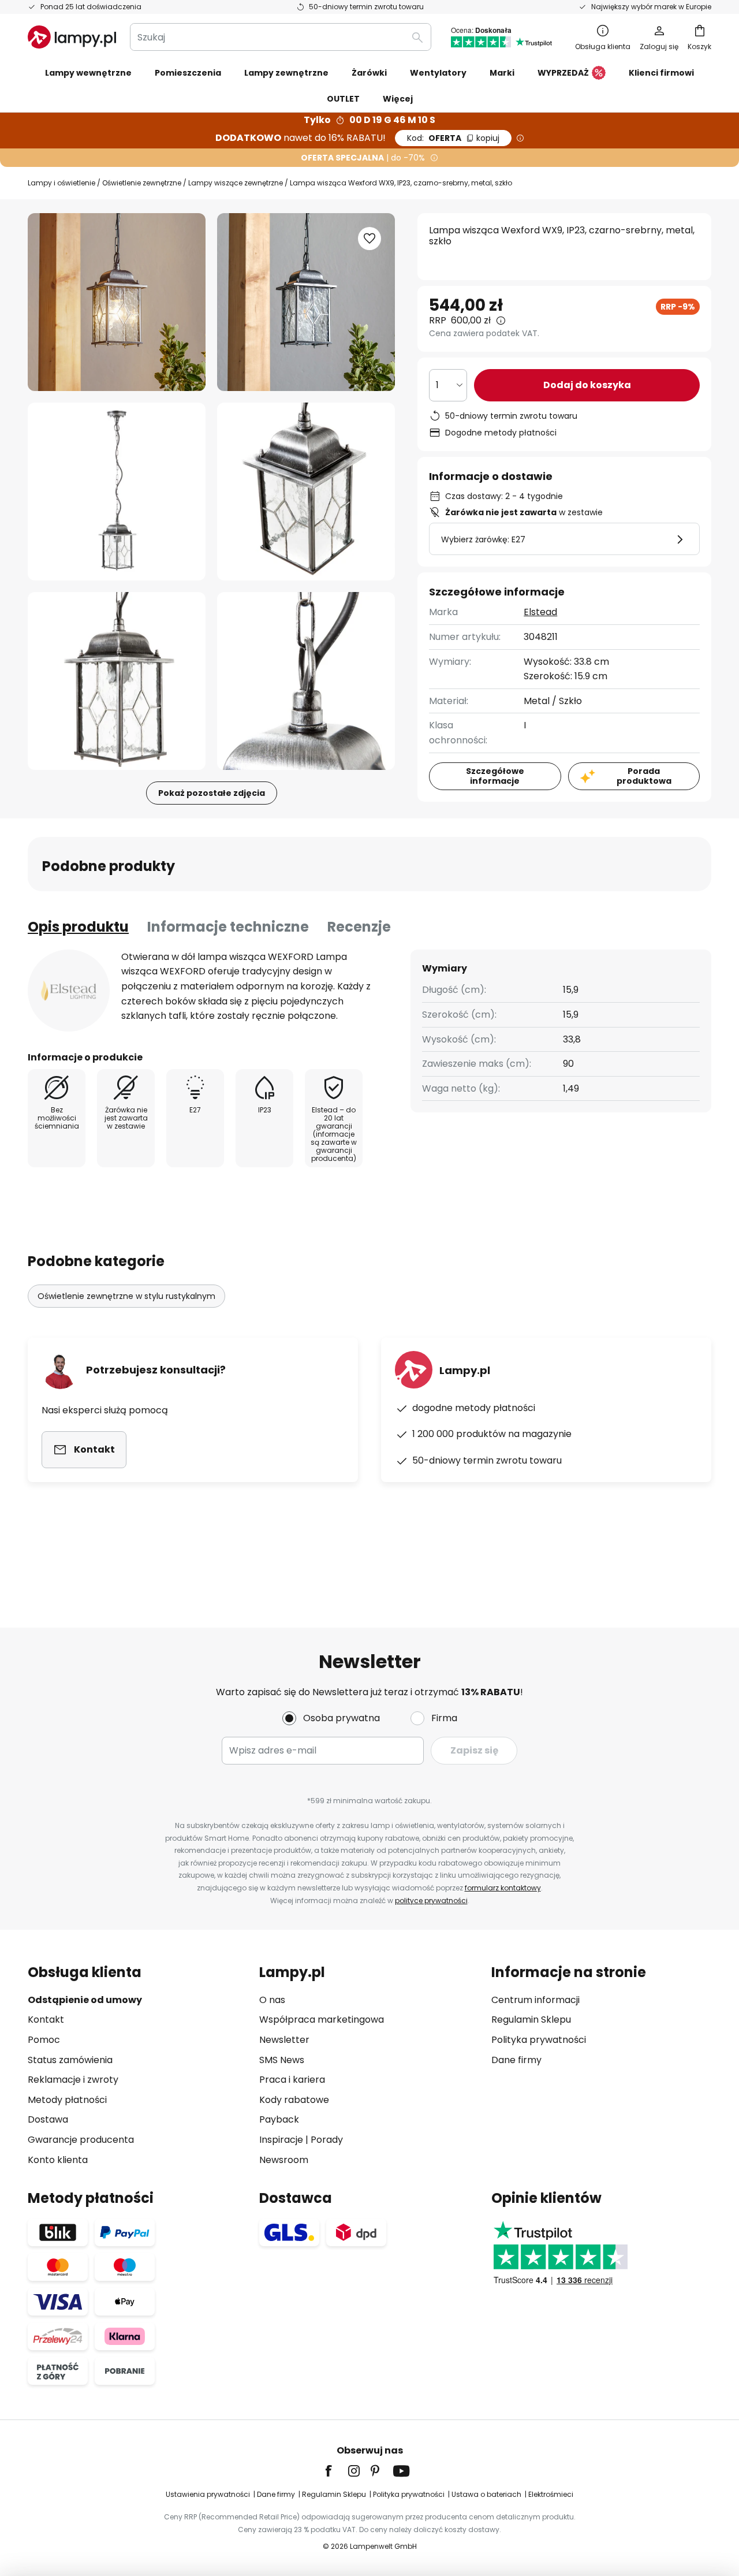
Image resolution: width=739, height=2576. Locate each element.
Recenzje (359, 927)
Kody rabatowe (294, 2100)
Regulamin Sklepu (531, 2020)
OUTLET (343, 99)
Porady (327, 2140)
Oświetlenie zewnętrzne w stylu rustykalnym (126, 1296)
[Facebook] (336, 2471)
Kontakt (46, 2020)
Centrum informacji (535, 2000)
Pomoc (44, 2040)
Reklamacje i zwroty (73, 2080)
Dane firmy (516, 2060)
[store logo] (72, 37)
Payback (279, 2119)
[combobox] (281, 37)
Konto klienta (58, 2160)
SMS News (282, 2060)
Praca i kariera (292, 2080)
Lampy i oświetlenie (61, 183)
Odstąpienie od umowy (85, 2000)
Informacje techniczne (228, 927)
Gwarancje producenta (81, 2140)
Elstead (540, 612)
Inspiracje (281, 2140)
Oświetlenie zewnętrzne (142, 183)
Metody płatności (67, 2100)
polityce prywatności (431, 1901)
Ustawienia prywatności (208, 2494)
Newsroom (284, 2160)
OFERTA (453, 138)
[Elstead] (69, 991)
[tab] (78, 927)
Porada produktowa (644, 776)
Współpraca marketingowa (322, 2020)
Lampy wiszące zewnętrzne (236, 183)
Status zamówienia (70, 2060)
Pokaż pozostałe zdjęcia (212, 793)
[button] (117, 492)
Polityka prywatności (539, 2040)
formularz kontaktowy (503, 1888)
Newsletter (284, 2040)
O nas (272, 2000)
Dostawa (48, 2119)
